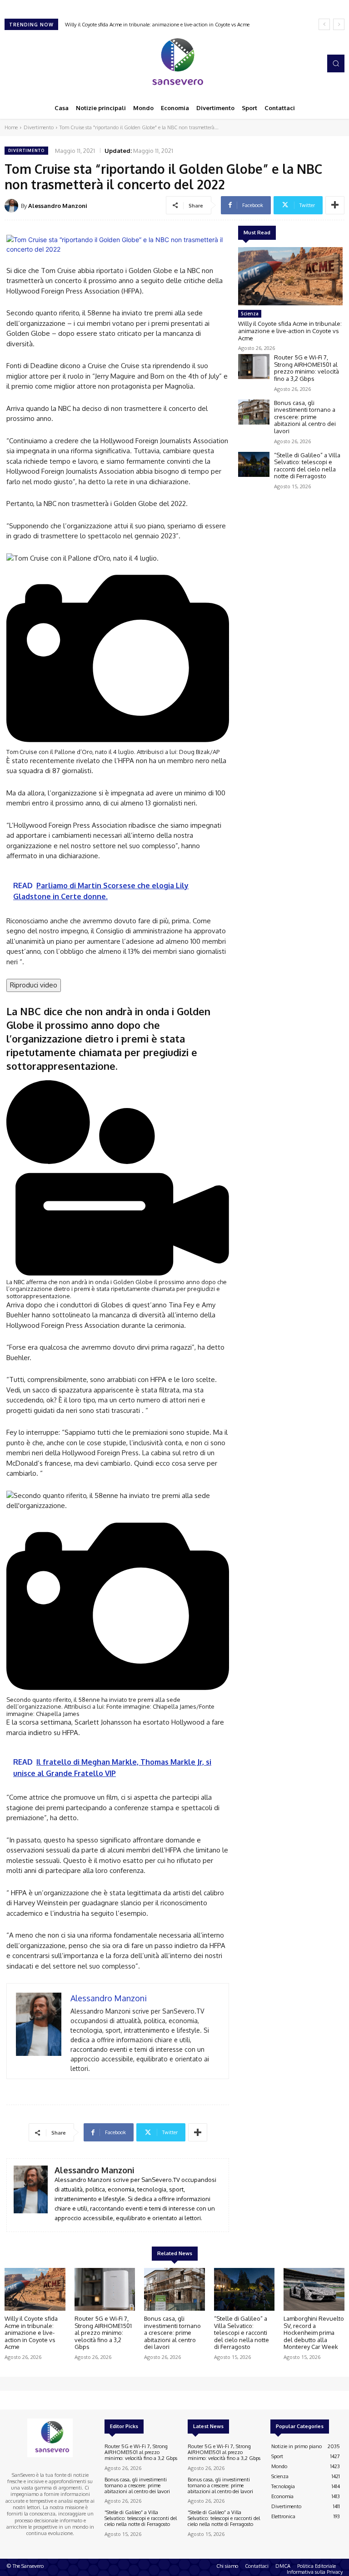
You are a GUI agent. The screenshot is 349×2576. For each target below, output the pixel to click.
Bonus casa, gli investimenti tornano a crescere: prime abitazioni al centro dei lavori (305, 417)
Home (11, 127)
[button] (336, 63)
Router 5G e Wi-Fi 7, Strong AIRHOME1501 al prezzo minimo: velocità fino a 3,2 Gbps (163, 25)
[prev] (324, 24)
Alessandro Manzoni (58, 206)
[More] (335, 205)
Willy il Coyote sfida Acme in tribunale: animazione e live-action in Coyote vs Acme (290, 331)
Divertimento (39, 127)
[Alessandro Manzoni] (13, 206)
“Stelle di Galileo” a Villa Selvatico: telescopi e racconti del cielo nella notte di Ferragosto (307, 466)
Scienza (250, 314)
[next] (339, 24)
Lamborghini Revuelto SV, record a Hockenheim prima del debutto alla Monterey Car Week (314, 2333)
